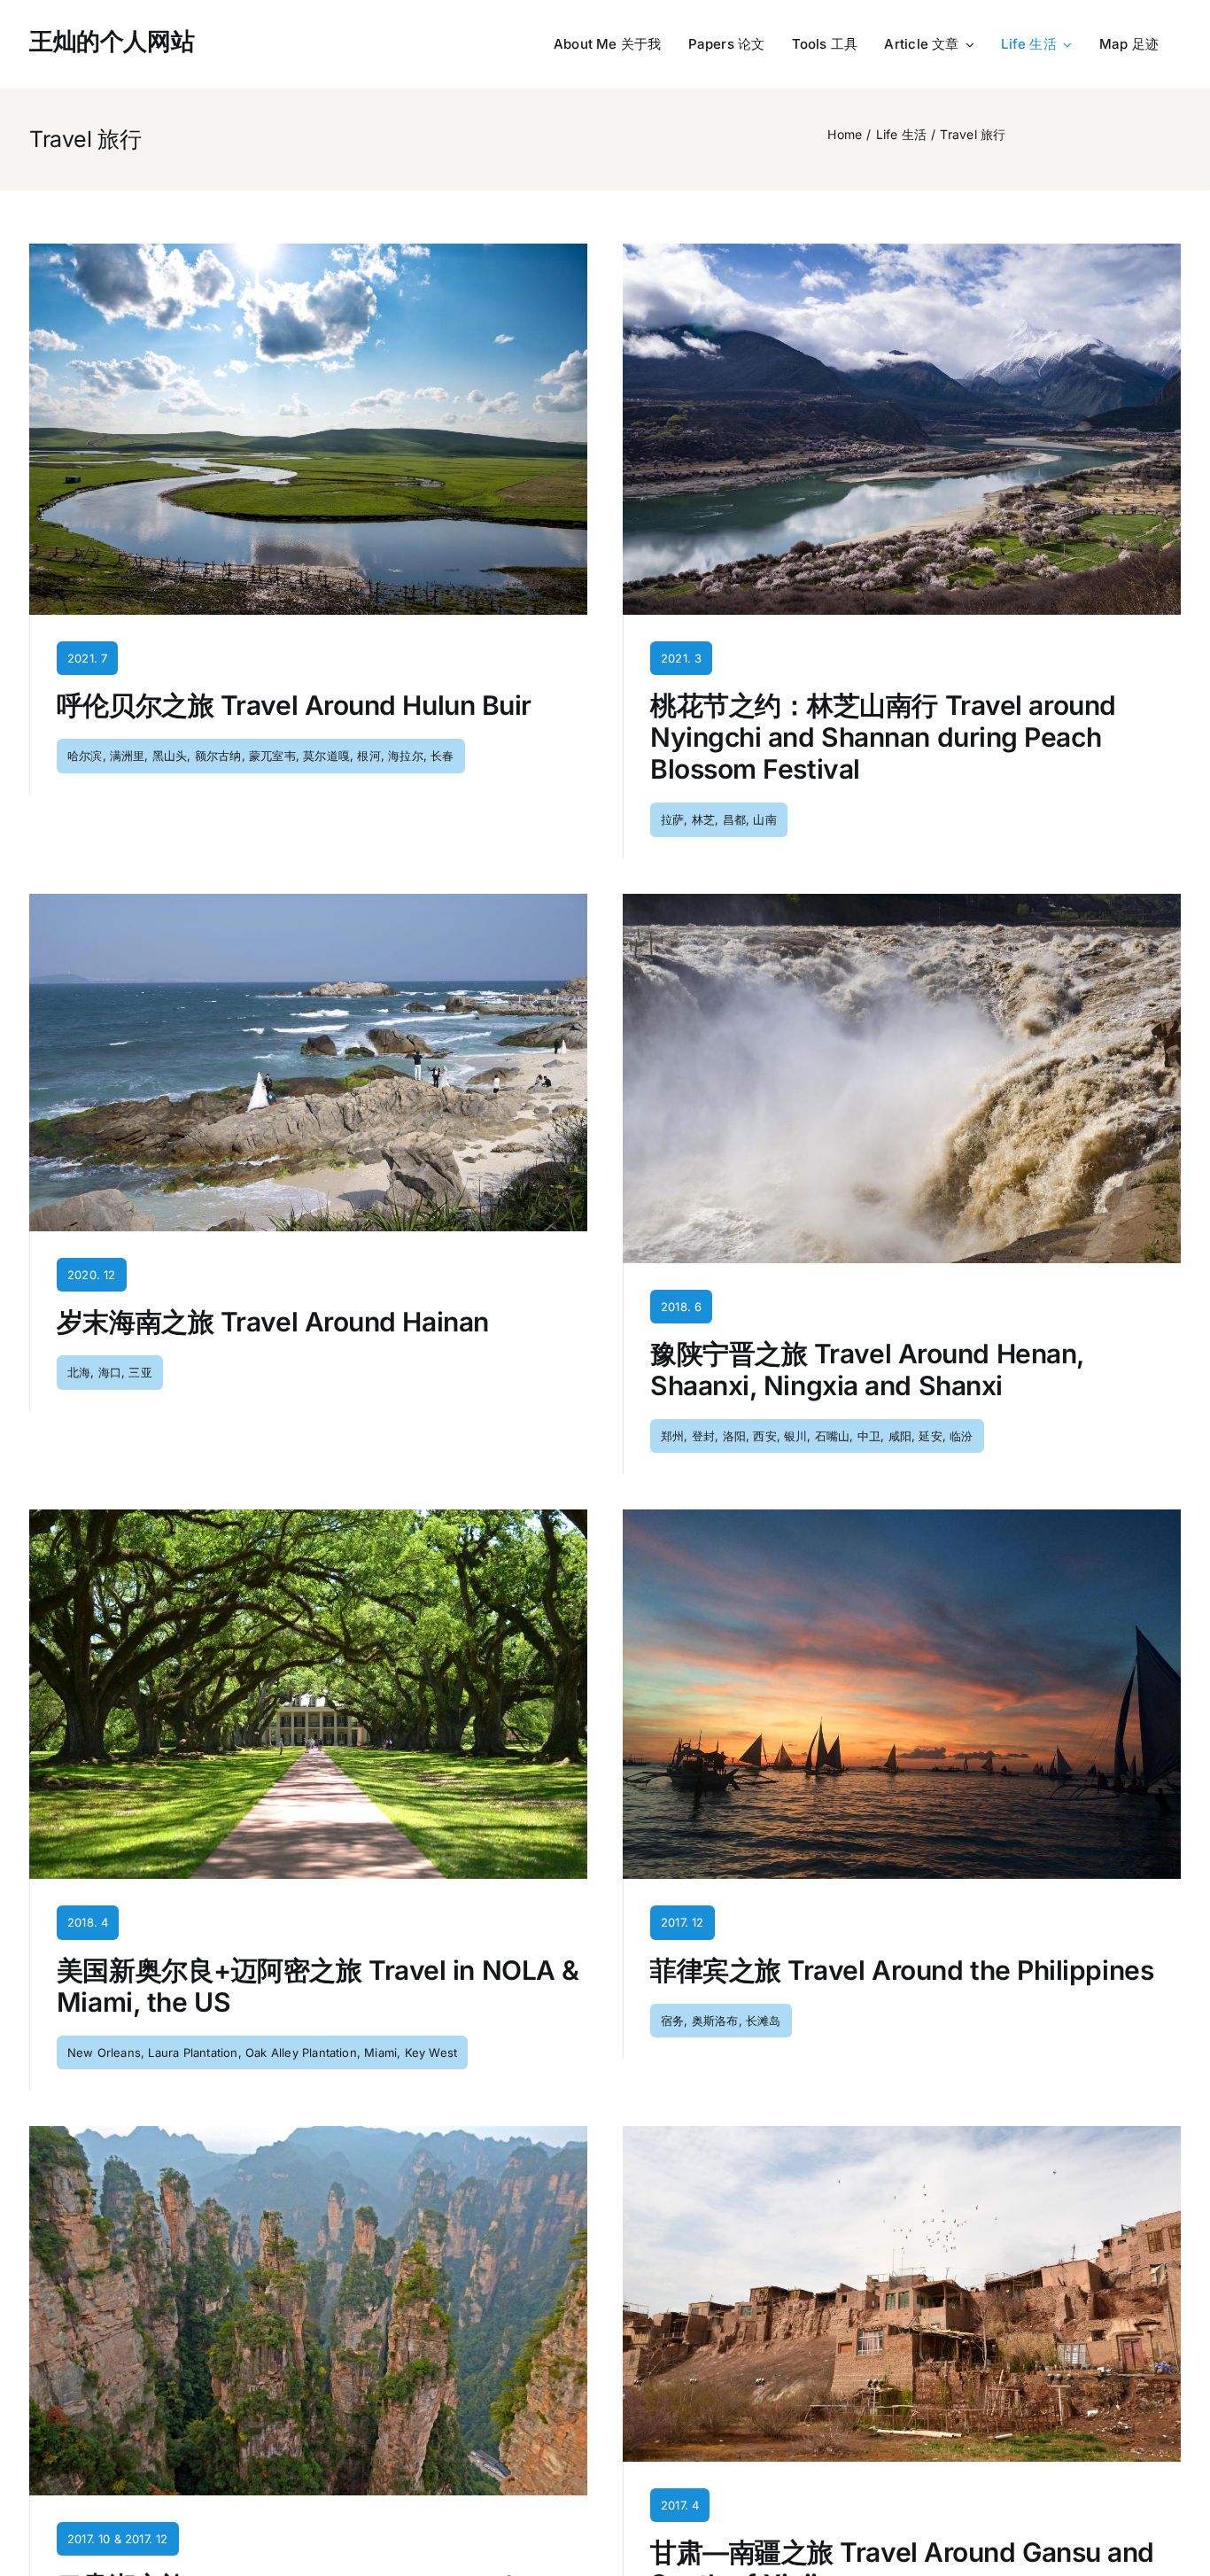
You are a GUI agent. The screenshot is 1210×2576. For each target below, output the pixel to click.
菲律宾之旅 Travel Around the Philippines (902, 1970)
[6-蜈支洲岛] (308, 901)
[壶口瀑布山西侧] (902, 901)
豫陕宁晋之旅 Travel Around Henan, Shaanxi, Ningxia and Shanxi (867, 1369)
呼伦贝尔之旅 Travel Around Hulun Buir (294, 705)
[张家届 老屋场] (308, 2133)
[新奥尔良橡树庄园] (308, 1517)
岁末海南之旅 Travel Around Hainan (273, 1322)
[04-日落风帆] (902, 1517)
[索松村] (902, 251)
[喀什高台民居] (902, 2133)
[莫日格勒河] (308, 251)
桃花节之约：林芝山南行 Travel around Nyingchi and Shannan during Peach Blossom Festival (883, 737)
